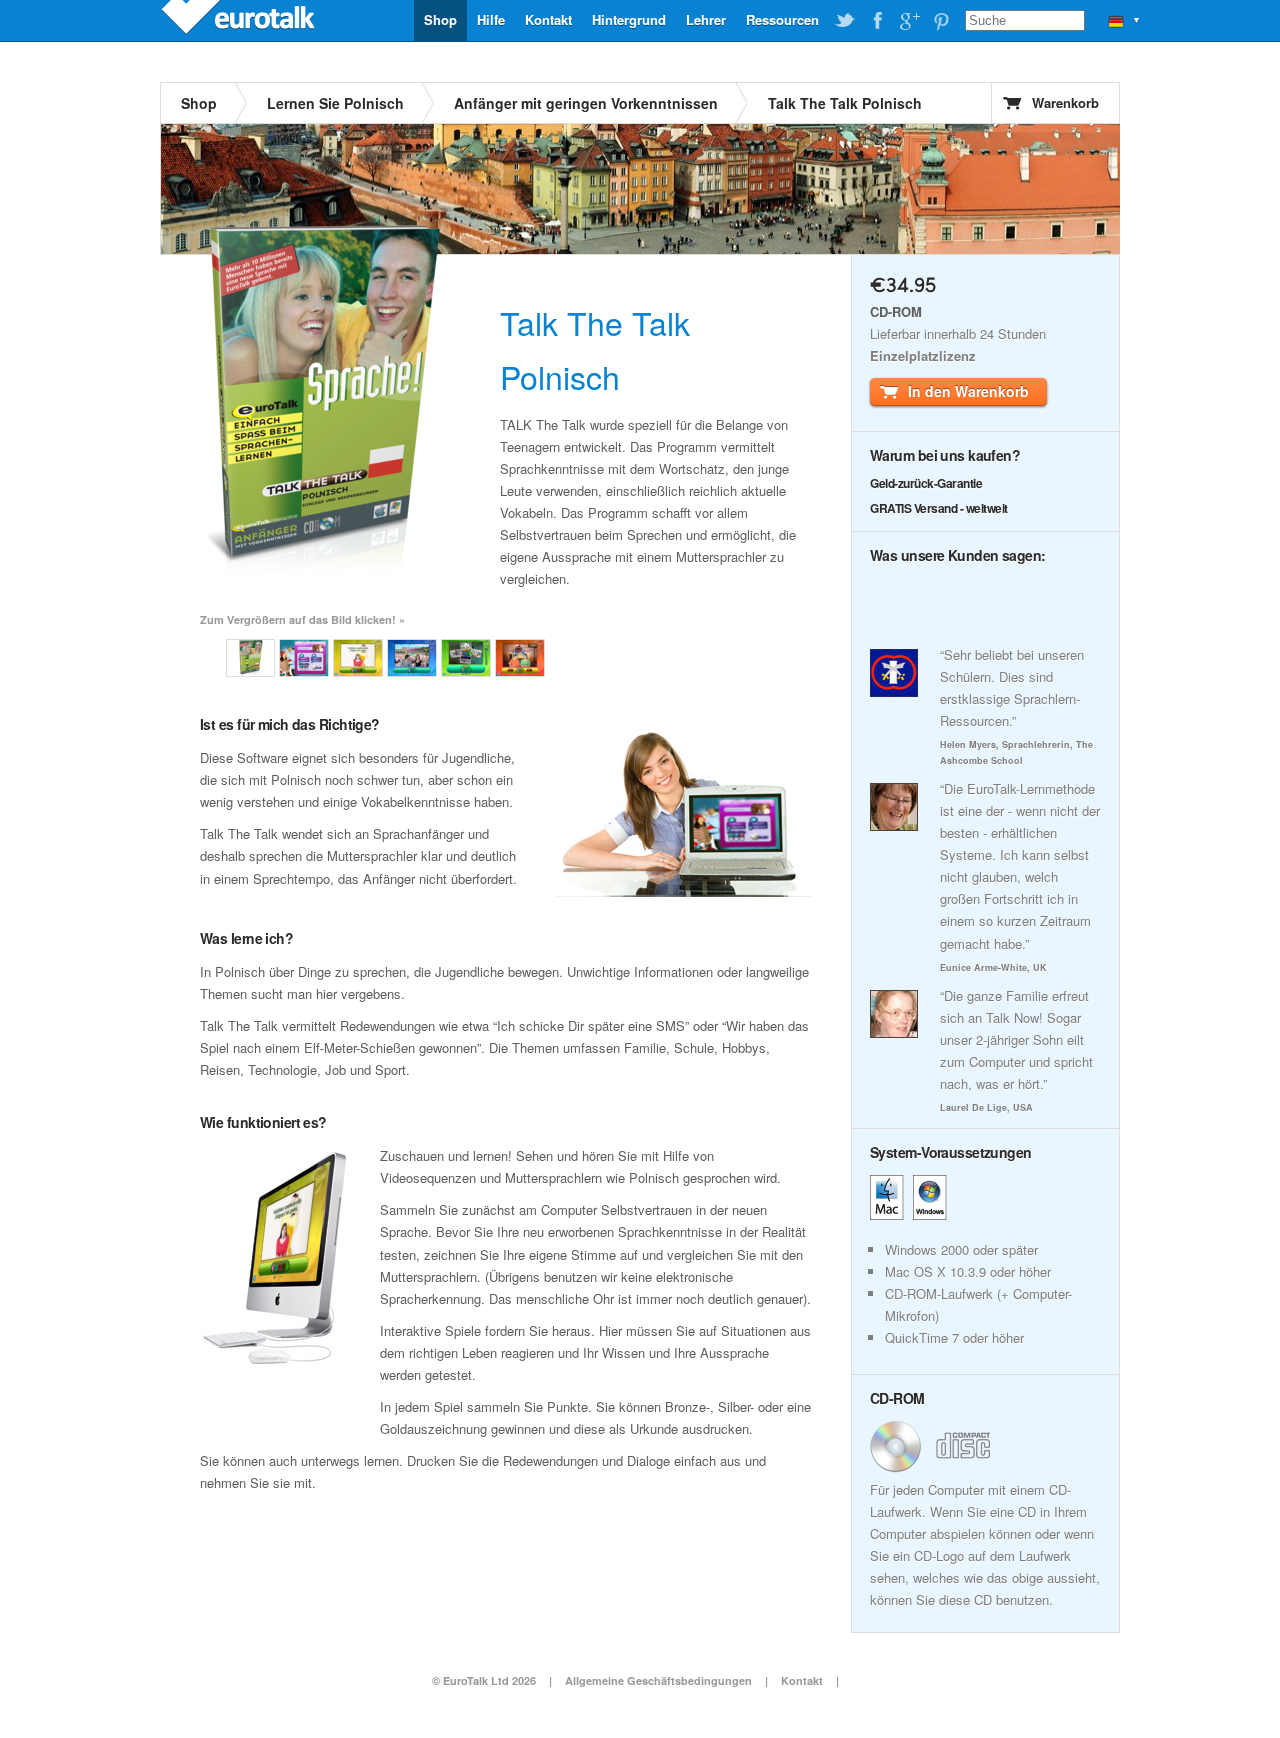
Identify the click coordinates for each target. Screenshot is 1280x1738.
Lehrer (706, 19)
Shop (440, 19)
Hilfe (491, 19)
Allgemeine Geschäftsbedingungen (658, 1680)
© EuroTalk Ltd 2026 (484, 1680)
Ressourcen (782, 19)
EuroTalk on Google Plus (909, 21)
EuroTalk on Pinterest (941, 21)
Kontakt (548, 19)
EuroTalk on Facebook (877, 21)
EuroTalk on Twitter (845, 21)
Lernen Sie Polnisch (335, 103)
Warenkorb (1065, 102)
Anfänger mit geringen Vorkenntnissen (586, 103)
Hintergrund (629, 19)
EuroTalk (240, 20)
